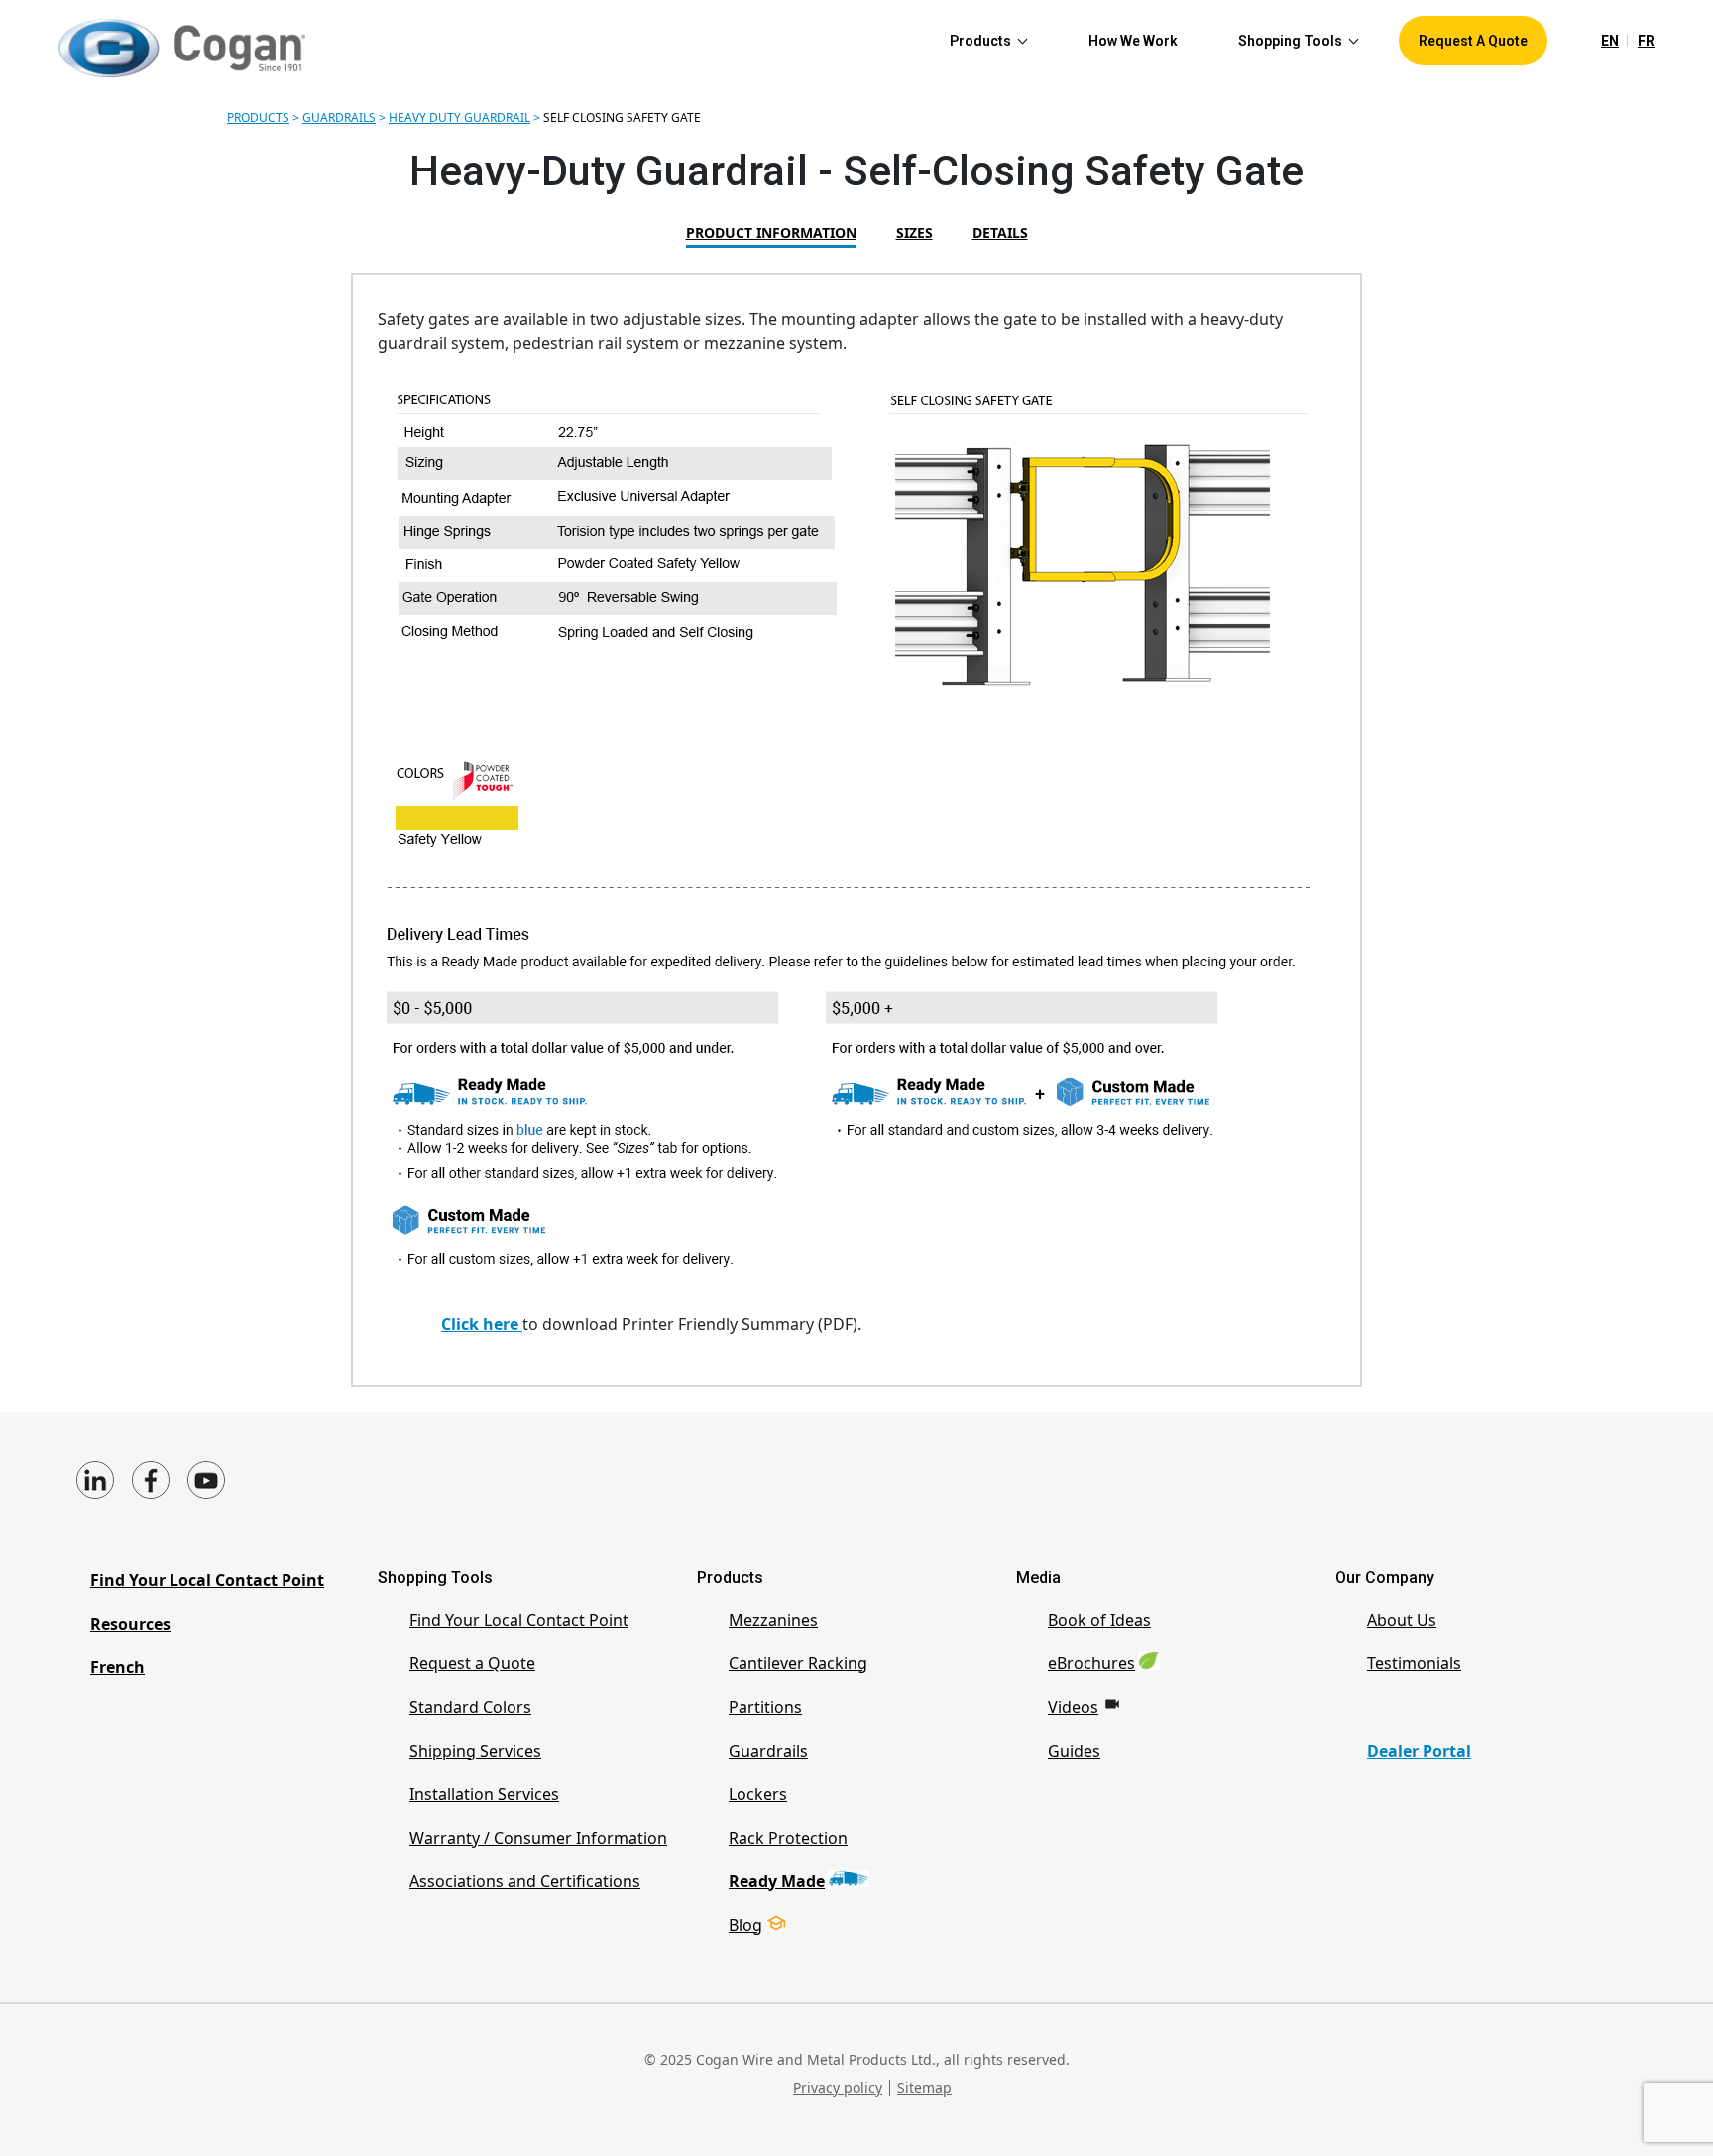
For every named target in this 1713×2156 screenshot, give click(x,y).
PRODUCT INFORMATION (771, 232)
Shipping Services (475, 1751)
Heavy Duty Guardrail (459, 117)
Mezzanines (773, 1620)
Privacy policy (838, 2087)
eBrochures (1091, 1663)
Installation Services (484, 1794)
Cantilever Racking (798, 1663)
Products (258, 117)
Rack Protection (788, 1838)
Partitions (765, 1707)
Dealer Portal (1419, 1751)
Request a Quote (472, 1663)
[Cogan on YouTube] (206, 1480)
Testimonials (1414, 1663)
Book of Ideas (1099, 1620)
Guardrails (339, 117)
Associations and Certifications (525, 1881)
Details (1000, 232)
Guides (1074, 1751)
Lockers (758, 1794)
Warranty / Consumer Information (538, 1838)
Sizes (914, 232)
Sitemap (924, 2087)
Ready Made (777, 1881)
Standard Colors (470, 1707)
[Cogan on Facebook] (151, 1480)
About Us (1402, 1620)
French (117, 1667)
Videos (1073, 1707)
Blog (745, 1925)
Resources (130, 1624)
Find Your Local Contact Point (207, 1580)
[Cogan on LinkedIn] (95, 1480)
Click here (482, 1324)
